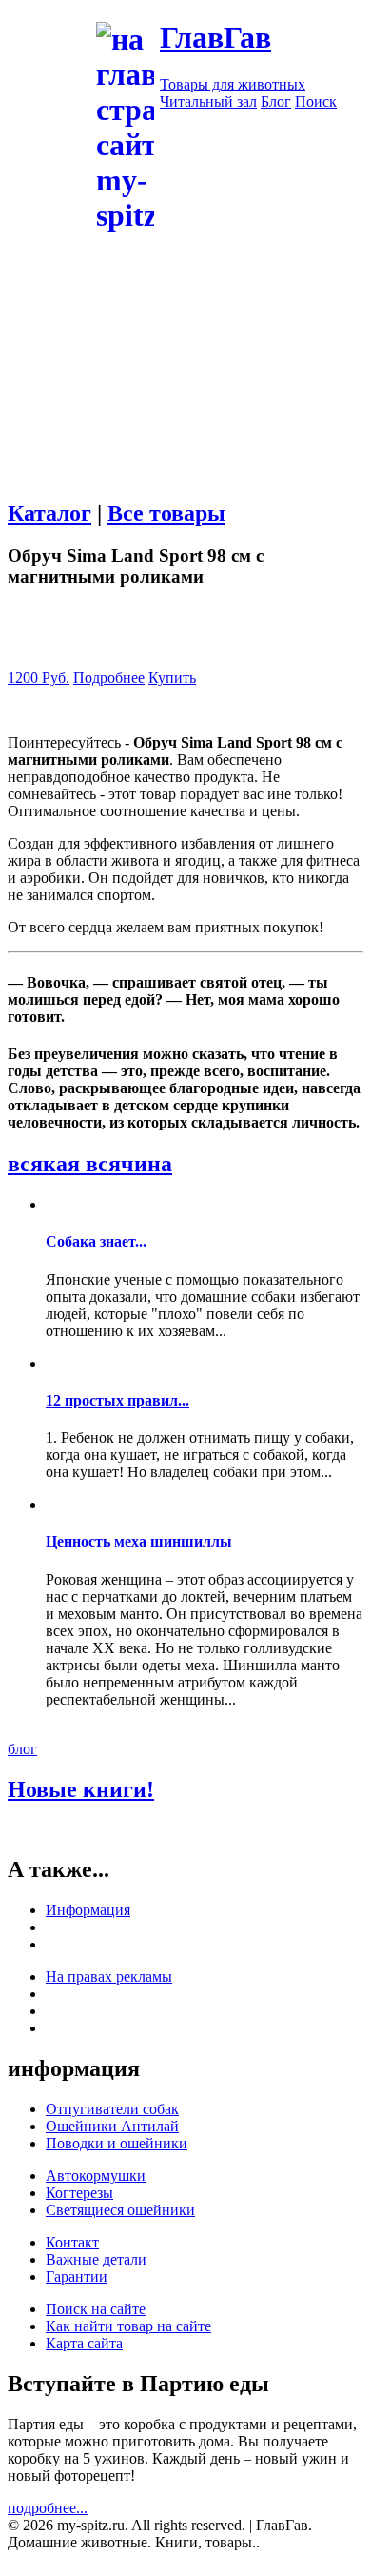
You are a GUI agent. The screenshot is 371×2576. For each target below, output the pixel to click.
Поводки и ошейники (117, 2143)
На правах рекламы (109, 1977)
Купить (172, 678)
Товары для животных (233, 84)
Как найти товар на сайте (128, 2326)
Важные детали (96, 2259)
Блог (276, 101)
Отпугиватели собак (112, 2109)
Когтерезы (79, 2193)
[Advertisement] (185, 421)
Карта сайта (84, 2343)
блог (22, 1749)
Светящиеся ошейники (120, 2210)
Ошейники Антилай (112, 2126)
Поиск (316, 101)
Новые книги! (81, 1789)
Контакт (72, 2242)
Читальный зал (208, 101)
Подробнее (109, 678)
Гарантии (77, 2276)
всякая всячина (90, 1164)
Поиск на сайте (96, 2309)
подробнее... (48, 2508)
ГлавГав (215, 37)
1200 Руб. (39, 678)
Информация (88, 1910)
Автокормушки (96, 2176)
